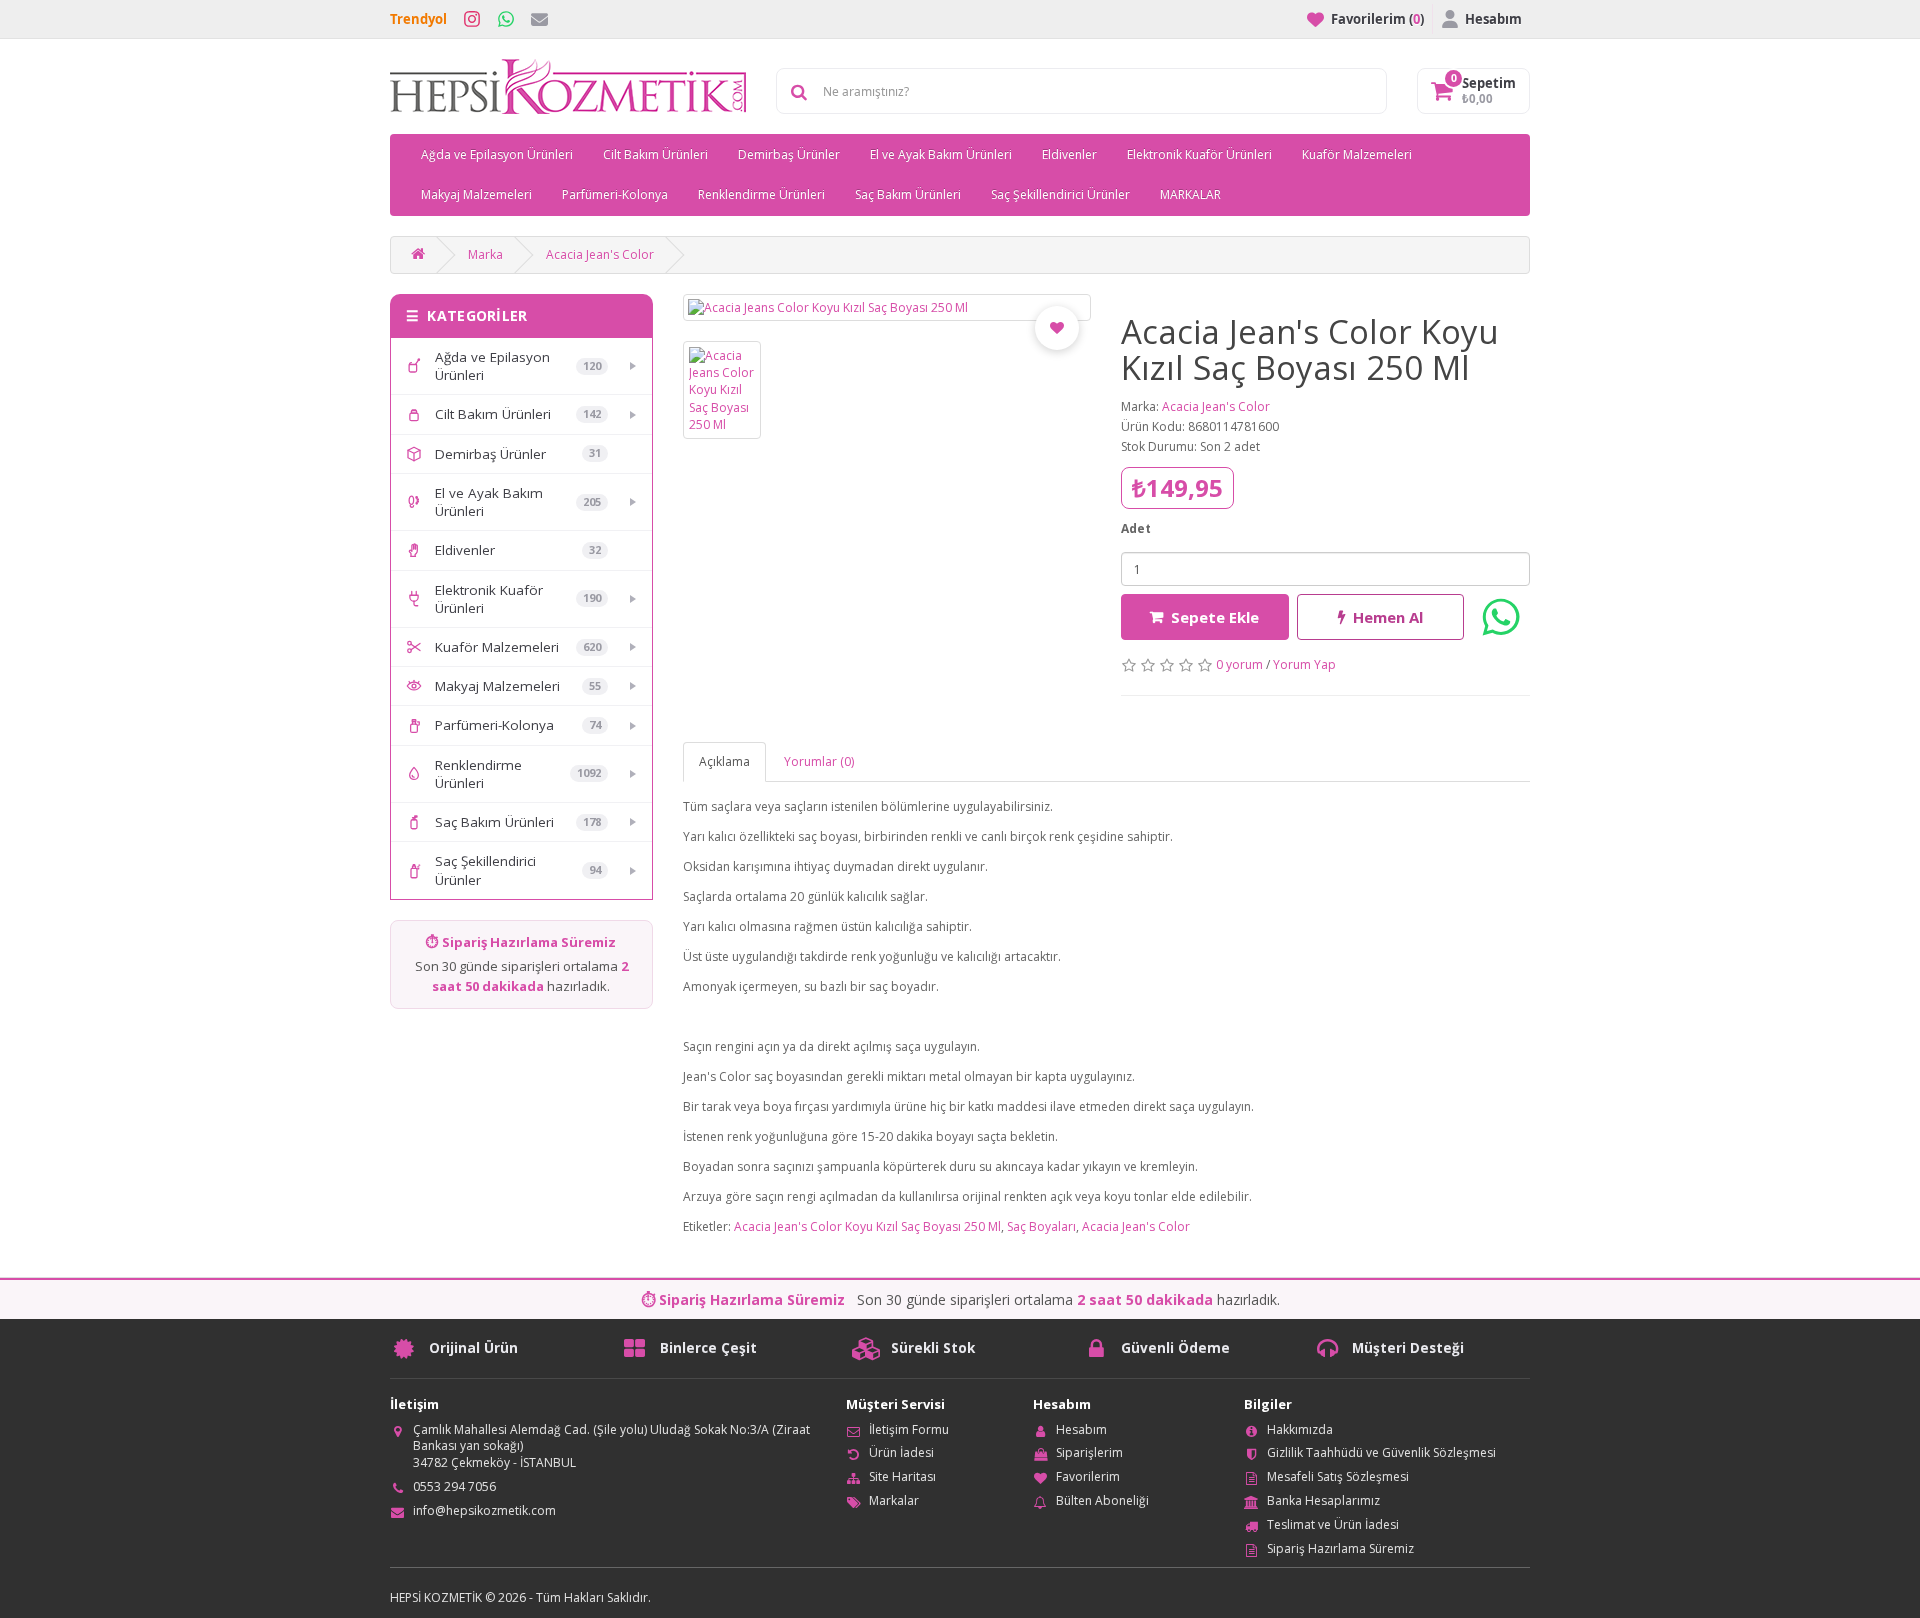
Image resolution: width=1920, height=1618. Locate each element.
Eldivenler (1069, 154)
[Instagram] (472, 19)
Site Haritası (902, 1476)
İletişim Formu (909, 1429)
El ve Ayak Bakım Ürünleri (941, 154)
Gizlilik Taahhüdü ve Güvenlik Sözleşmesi (1381, 1452)
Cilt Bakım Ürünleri (655, 154)
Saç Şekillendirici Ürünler (1060, 194)
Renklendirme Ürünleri (761, 194)
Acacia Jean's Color (600, 254)
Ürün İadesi (901, 1452)
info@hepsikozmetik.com (484, 1510)
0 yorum (1239, 664)
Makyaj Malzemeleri (476, 194)
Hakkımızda (1300, 1429)
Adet (1136, 528)
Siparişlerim (1089, 1452)
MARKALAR (1190, 194)
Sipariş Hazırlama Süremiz (1340, 1548)
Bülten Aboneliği (1102, 1500)
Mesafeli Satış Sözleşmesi (1338, 1476)
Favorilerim (1088, 1476)
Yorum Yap (1304, 664)
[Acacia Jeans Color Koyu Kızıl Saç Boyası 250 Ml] (887, 307)
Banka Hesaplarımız (1323, 1500)
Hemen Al (1388, 617)
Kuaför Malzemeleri (1357, 154)
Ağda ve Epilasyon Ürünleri (497, 154)
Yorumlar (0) (819, 761)
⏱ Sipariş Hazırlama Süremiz (521, 942)
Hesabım (1081, 1429)
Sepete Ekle (1215, 617)
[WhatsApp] (506, 19)
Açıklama (724, 761)
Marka (485, 254)
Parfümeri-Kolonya (615, 194)
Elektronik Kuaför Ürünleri (1199, 154)
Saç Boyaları (1041, 1226)
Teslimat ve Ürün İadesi (1333, 1524)
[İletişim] (539, 19)
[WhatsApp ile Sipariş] (1501, 617)
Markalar (894, 1500)
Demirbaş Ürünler (789, 154)
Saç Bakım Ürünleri (908, 194)
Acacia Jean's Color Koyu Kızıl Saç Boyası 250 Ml (867, 1226)
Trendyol (418, 19)
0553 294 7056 (454, 1486)
